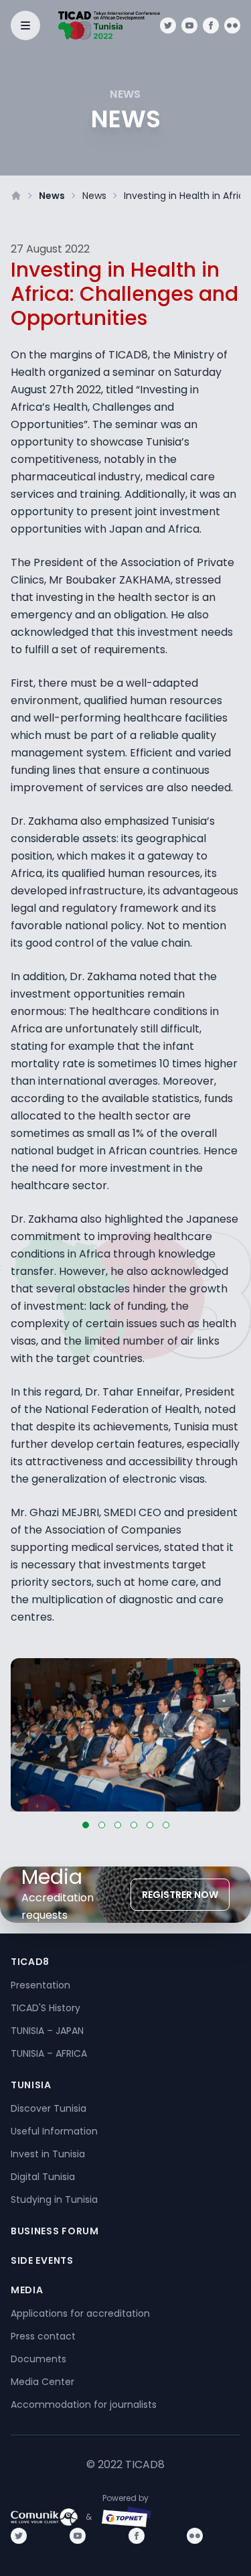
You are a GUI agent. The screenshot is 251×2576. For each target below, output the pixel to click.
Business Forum (55, 2231)
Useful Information (54, 2131)
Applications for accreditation (80, 2313)
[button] (86, 1825)
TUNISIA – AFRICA (49, 2053)
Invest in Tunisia (48, 2154)
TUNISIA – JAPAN (47, 2031)
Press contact (43, 2336)
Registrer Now (180, 1895)
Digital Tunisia (43, 2177)
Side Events (42, 2260)
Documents (38, 2359)
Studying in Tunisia (54, 2199)
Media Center (43, 2382)
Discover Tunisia (49, 2108)
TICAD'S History (46, 2008)
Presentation (40, 1985)
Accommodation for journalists (84, 2404)
